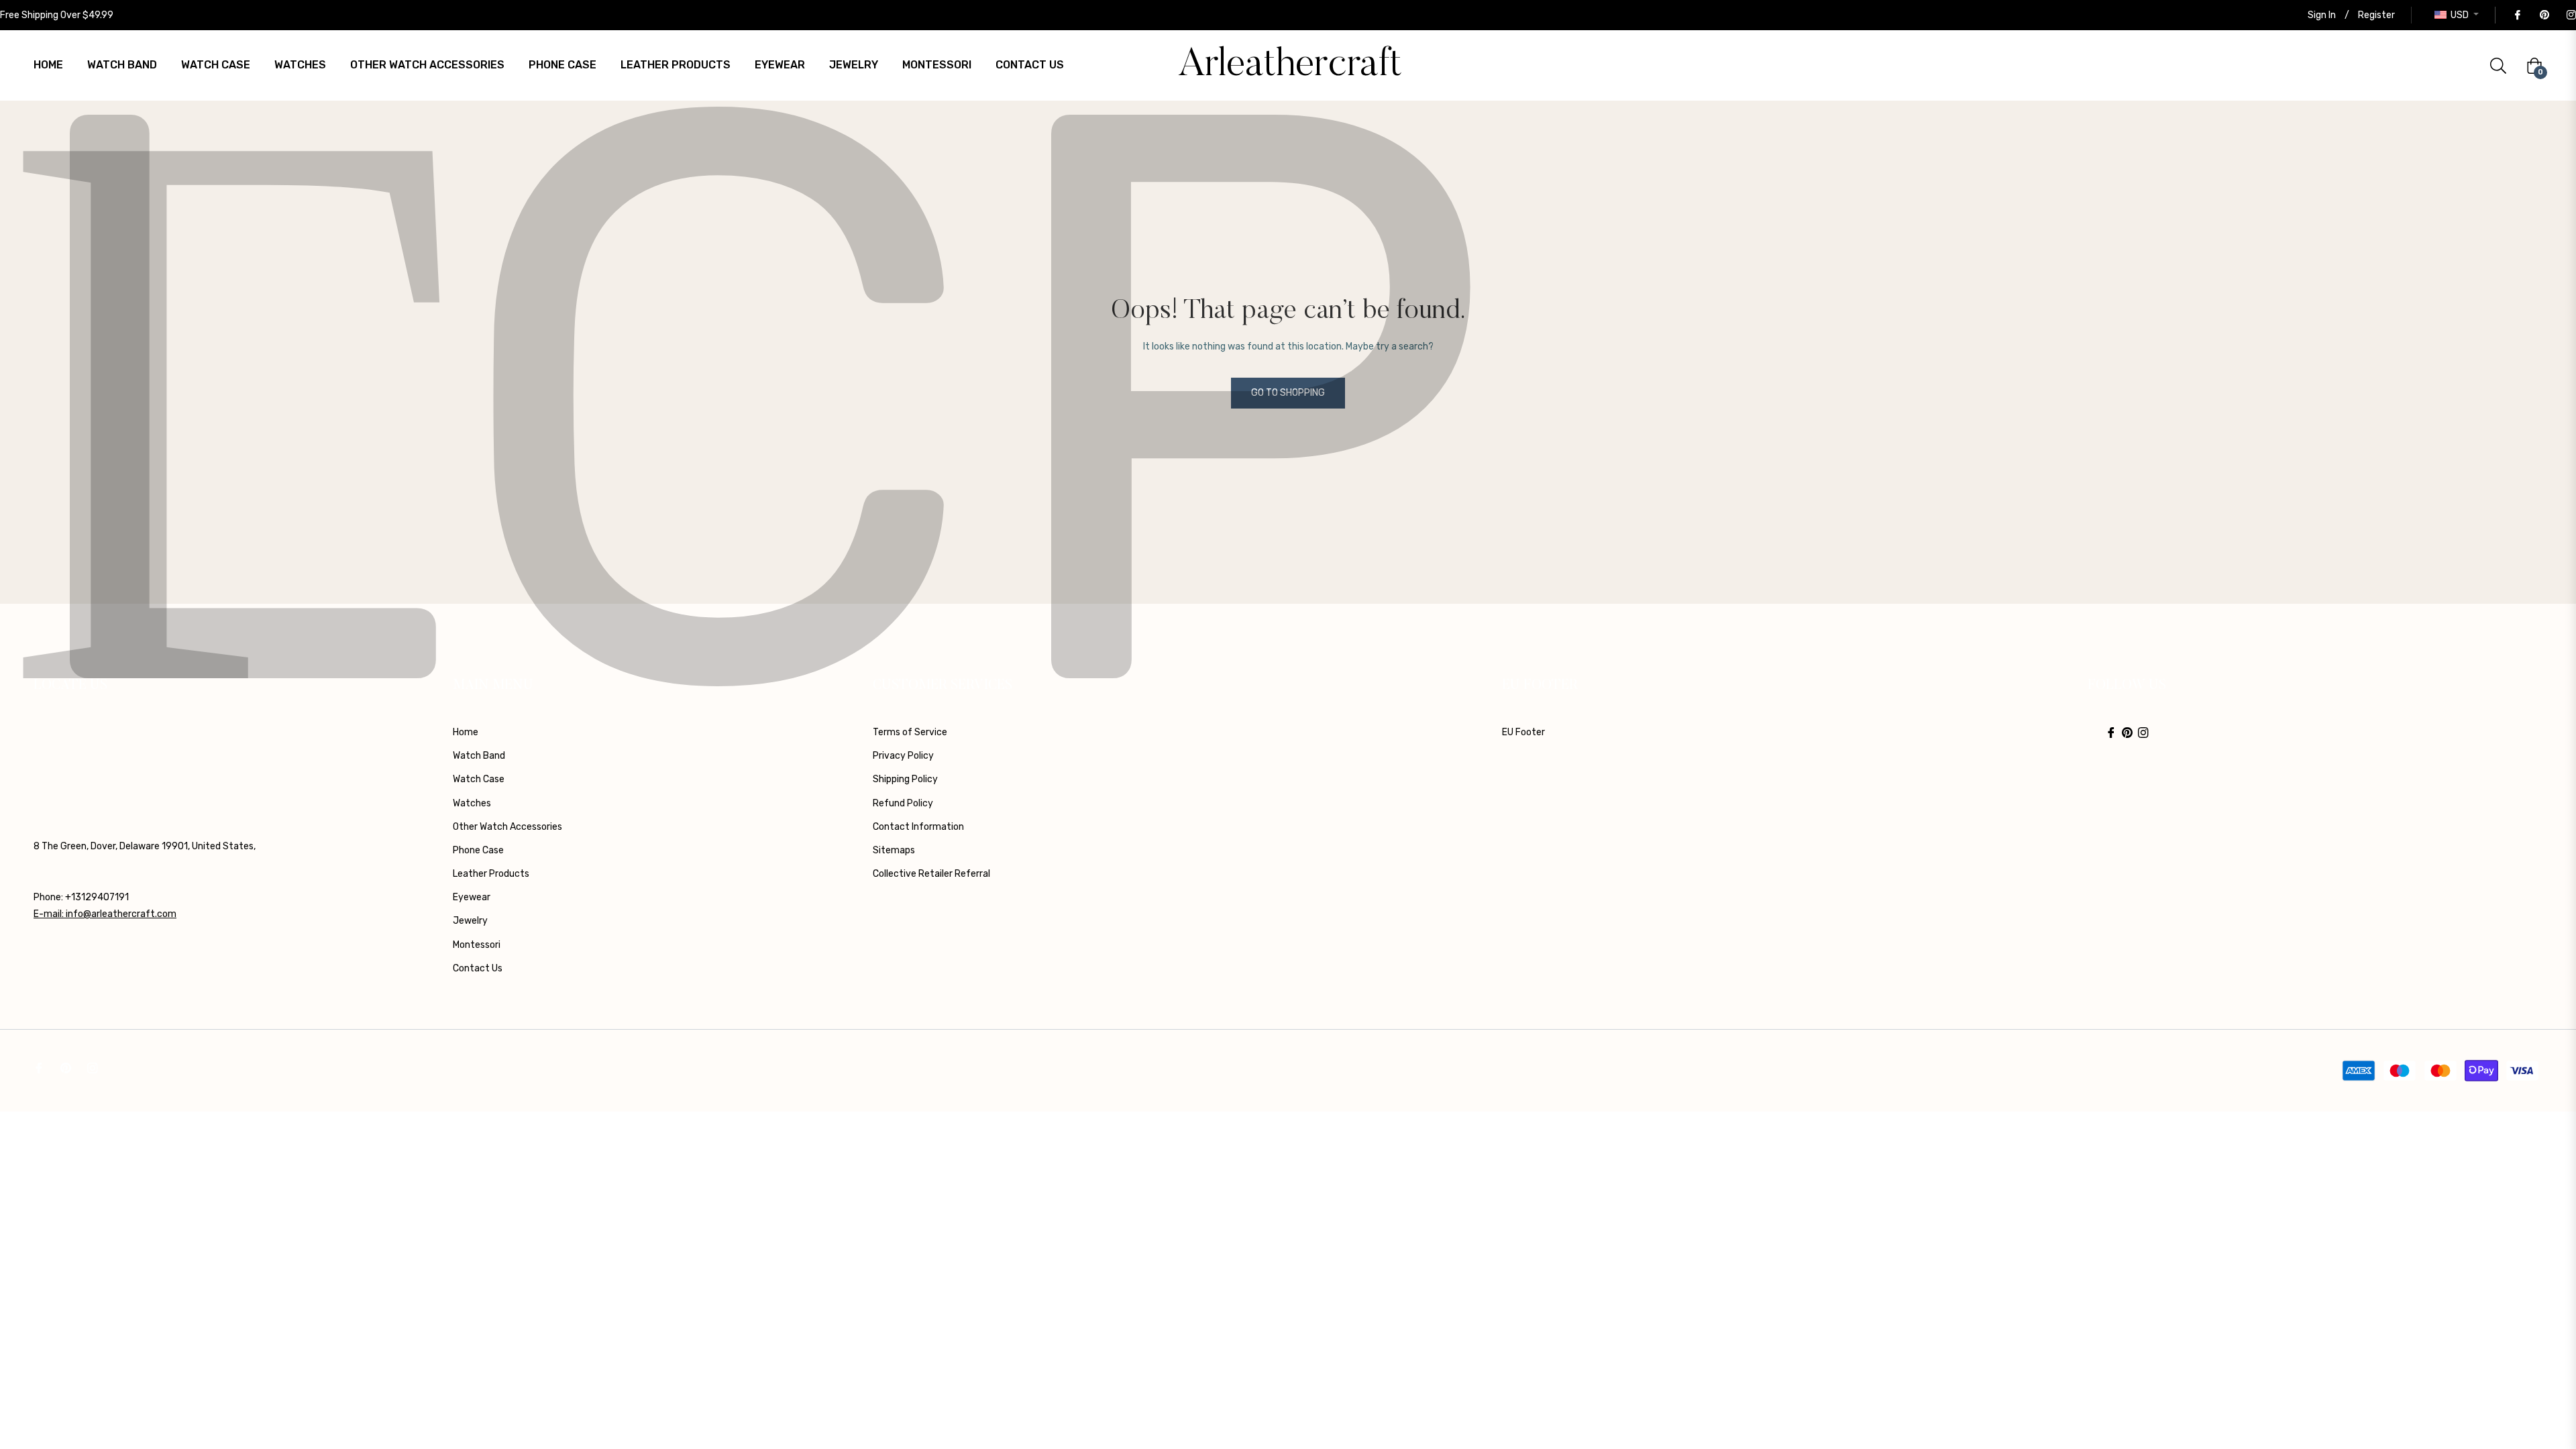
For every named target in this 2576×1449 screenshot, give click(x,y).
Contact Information (918, 827)
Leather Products (491, 874)
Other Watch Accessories (507, 827)
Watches (472, 803)
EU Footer (1523, 732)
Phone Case (478, 850)
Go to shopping (1288, 393)
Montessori (477, 945)
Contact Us (478, 968)
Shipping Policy (905, 779)
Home (466, 732)
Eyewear (472, 897)
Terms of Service (910, 732)
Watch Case (479, 779)
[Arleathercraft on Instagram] (2571, 15)
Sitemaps (894, 850)
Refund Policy (903, 803)
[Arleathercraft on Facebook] (2517, 15)
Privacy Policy (903, 756)
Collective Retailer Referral (931, 874)
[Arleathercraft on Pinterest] (2544, 15)
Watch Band (479, 756)
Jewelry (470, 921)
